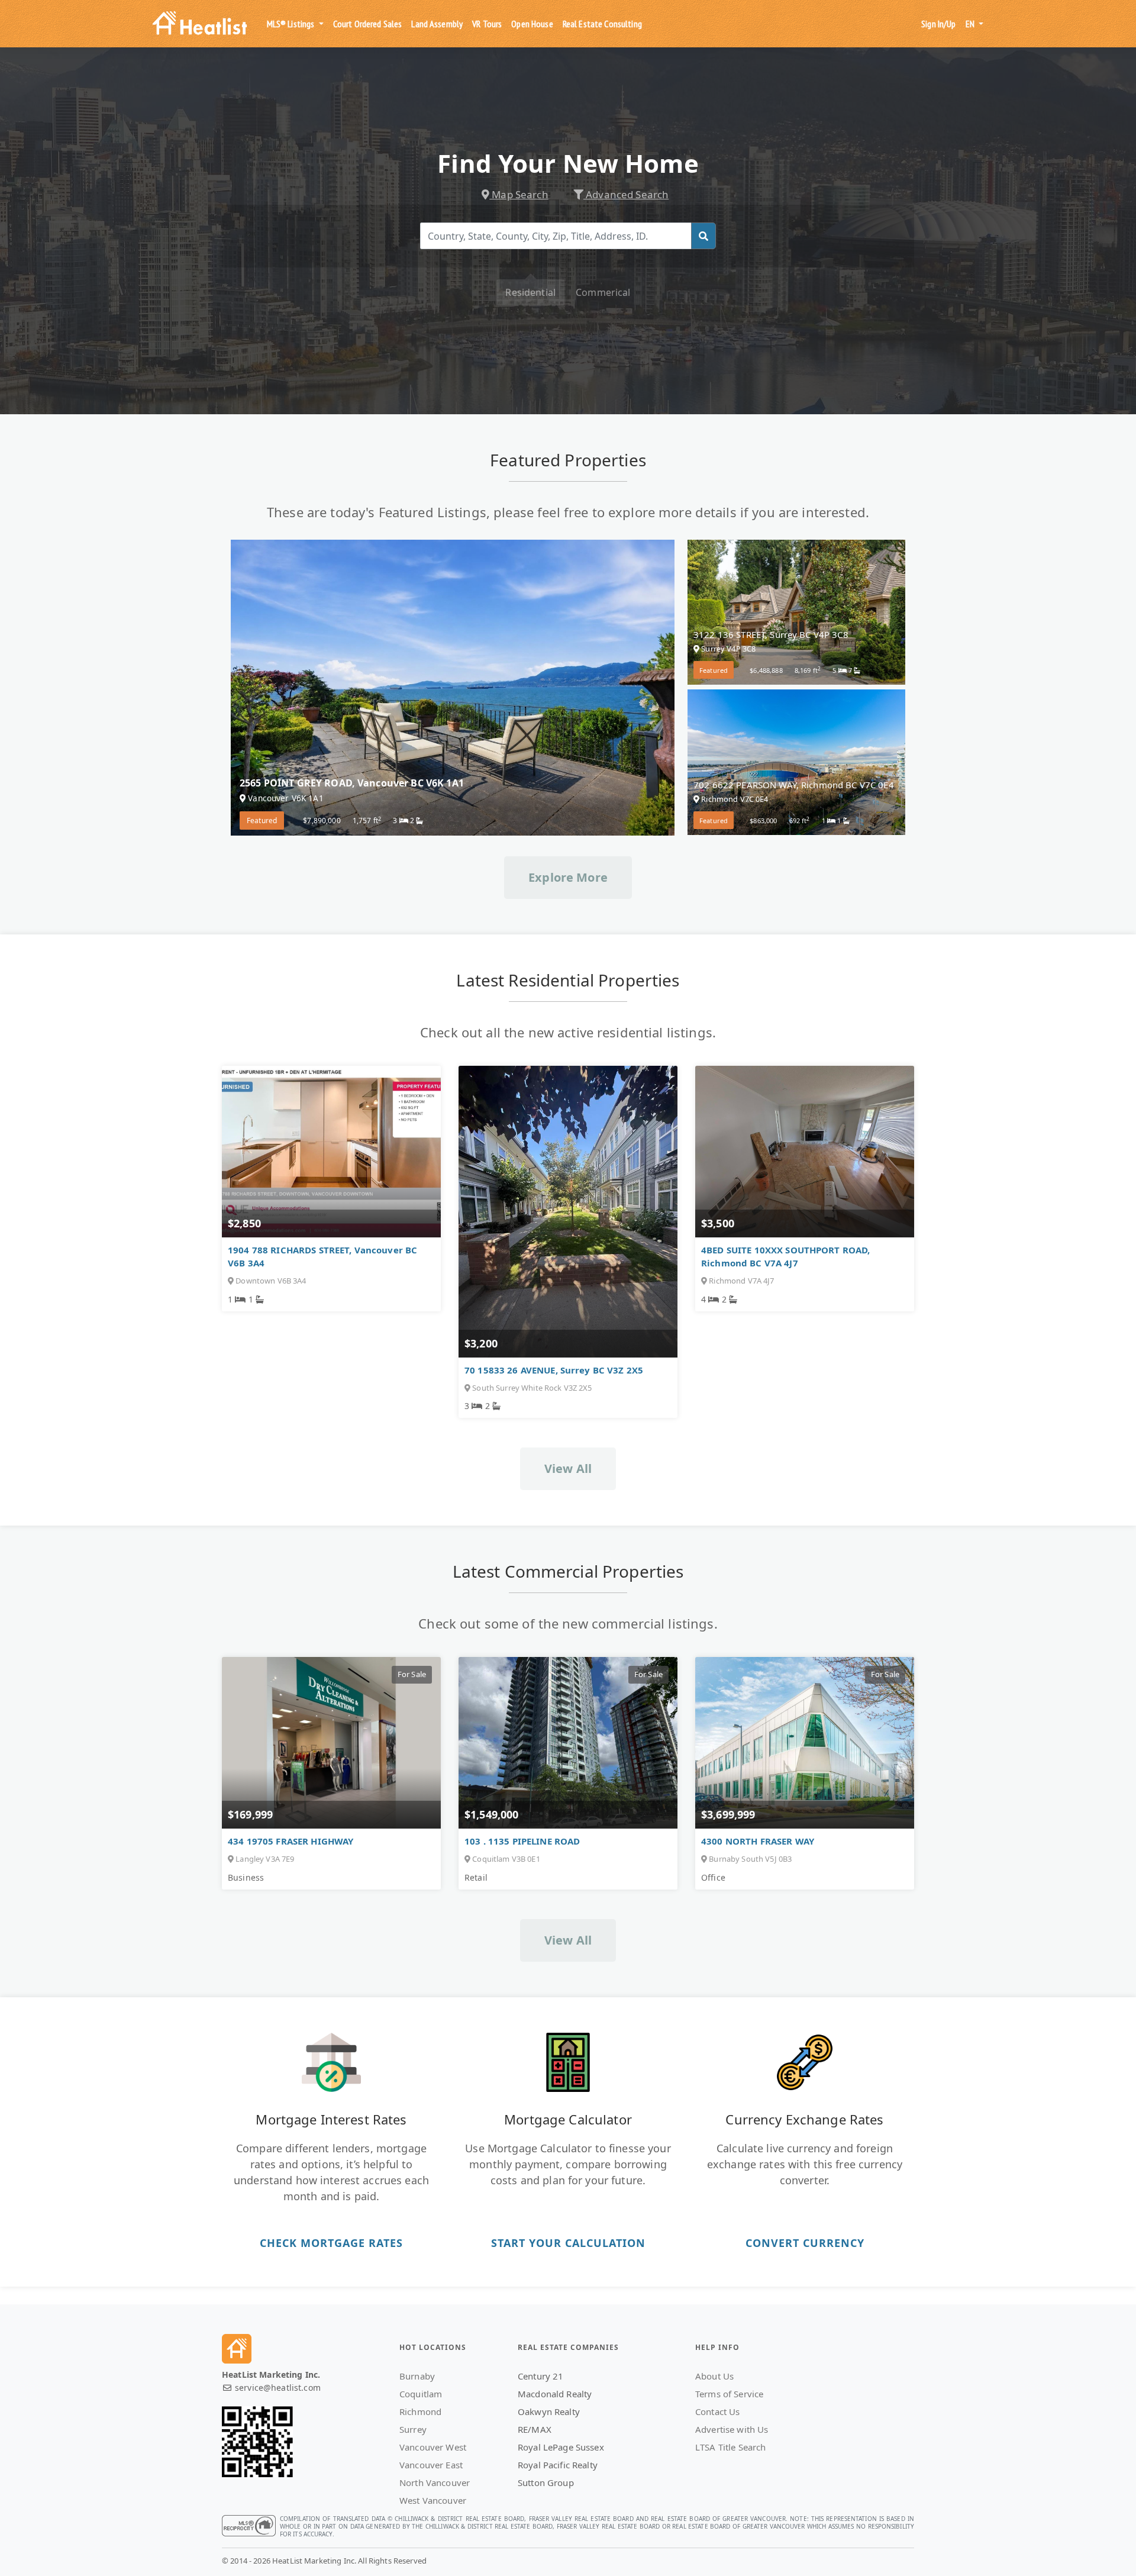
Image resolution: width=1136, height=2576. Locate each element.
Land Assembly (437, 24)
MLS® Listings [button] (292, 24)
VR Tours (487, 24)
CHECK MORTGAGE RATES (331, 2243)
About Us (714, 2376)
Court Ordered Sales (368, 24)
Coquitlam (421, 2394)
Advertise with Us (732, 2429)
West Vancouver (433, 2500)
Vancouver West (433, 2447)
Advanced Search (626, 194)
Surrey (413, 2429)
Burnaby (417, 2376)
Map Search (519, 194)
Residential (530, 292)
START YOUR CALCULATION (568, 2243)
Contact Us (717, 2411)
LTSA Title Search (730, 2447)
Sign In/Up (938, 24)
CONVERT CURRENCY (805, 2243)
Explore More (568, 877)
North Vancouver (435, 2482)
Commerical (603, 292)
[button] (974, 24)
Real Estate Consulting (602, 24)
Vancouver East (431, 2465)
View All (568, 1468)
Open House (532, 24)
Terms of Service (729, 2394)
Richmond (420, 2411)
